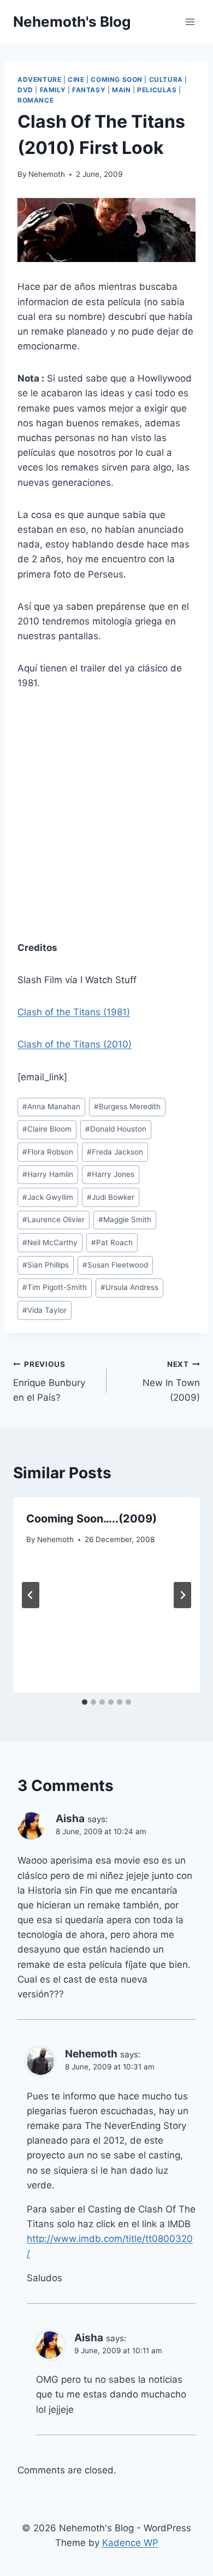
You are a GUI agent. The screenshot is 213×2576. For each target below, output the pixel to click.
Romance (35, 100)
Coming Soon (117, 79)
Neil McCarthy (50, 1242)
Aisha (70, 1819)
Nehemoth (47, 174)
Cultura (166, 79)
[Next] (182, 1595)
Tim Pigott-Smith (55, 1287)
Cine (76, 79)
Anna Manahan (51, 1106)
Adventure (39, 79)
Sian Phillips (46, 1265)
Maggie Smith (125, 1219)
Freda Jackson (115, 1152)
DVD (25, 90)
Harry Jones (111, 1174)
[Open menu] (190, 22)
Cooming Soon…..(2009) (91, 1519)
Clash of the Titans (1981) (74, 1012)
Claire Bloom (47, 1129)
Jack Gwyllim (48, 1197)
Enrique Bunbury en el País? (49, 1382)
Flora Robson (48, 1152)
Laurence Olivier (54, 1219)
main (121, 90)
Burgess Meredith (127, 1106)
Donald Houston (116, 1129)
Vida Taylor (45, 1310)
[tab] (85, 1702)
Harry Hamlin (48, 1174)
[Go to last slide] (31, 1595)
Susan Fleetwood (115, 1265)
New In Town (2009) (171, 1382)
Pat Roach (112, 1242)
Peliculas (157, 90)
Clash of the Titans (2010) (75, 1044)
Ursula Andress (129, 1287)
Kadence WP (130, 2543)
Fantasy (89, 90)
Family (53, 90)
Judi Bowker (111, 1197)
